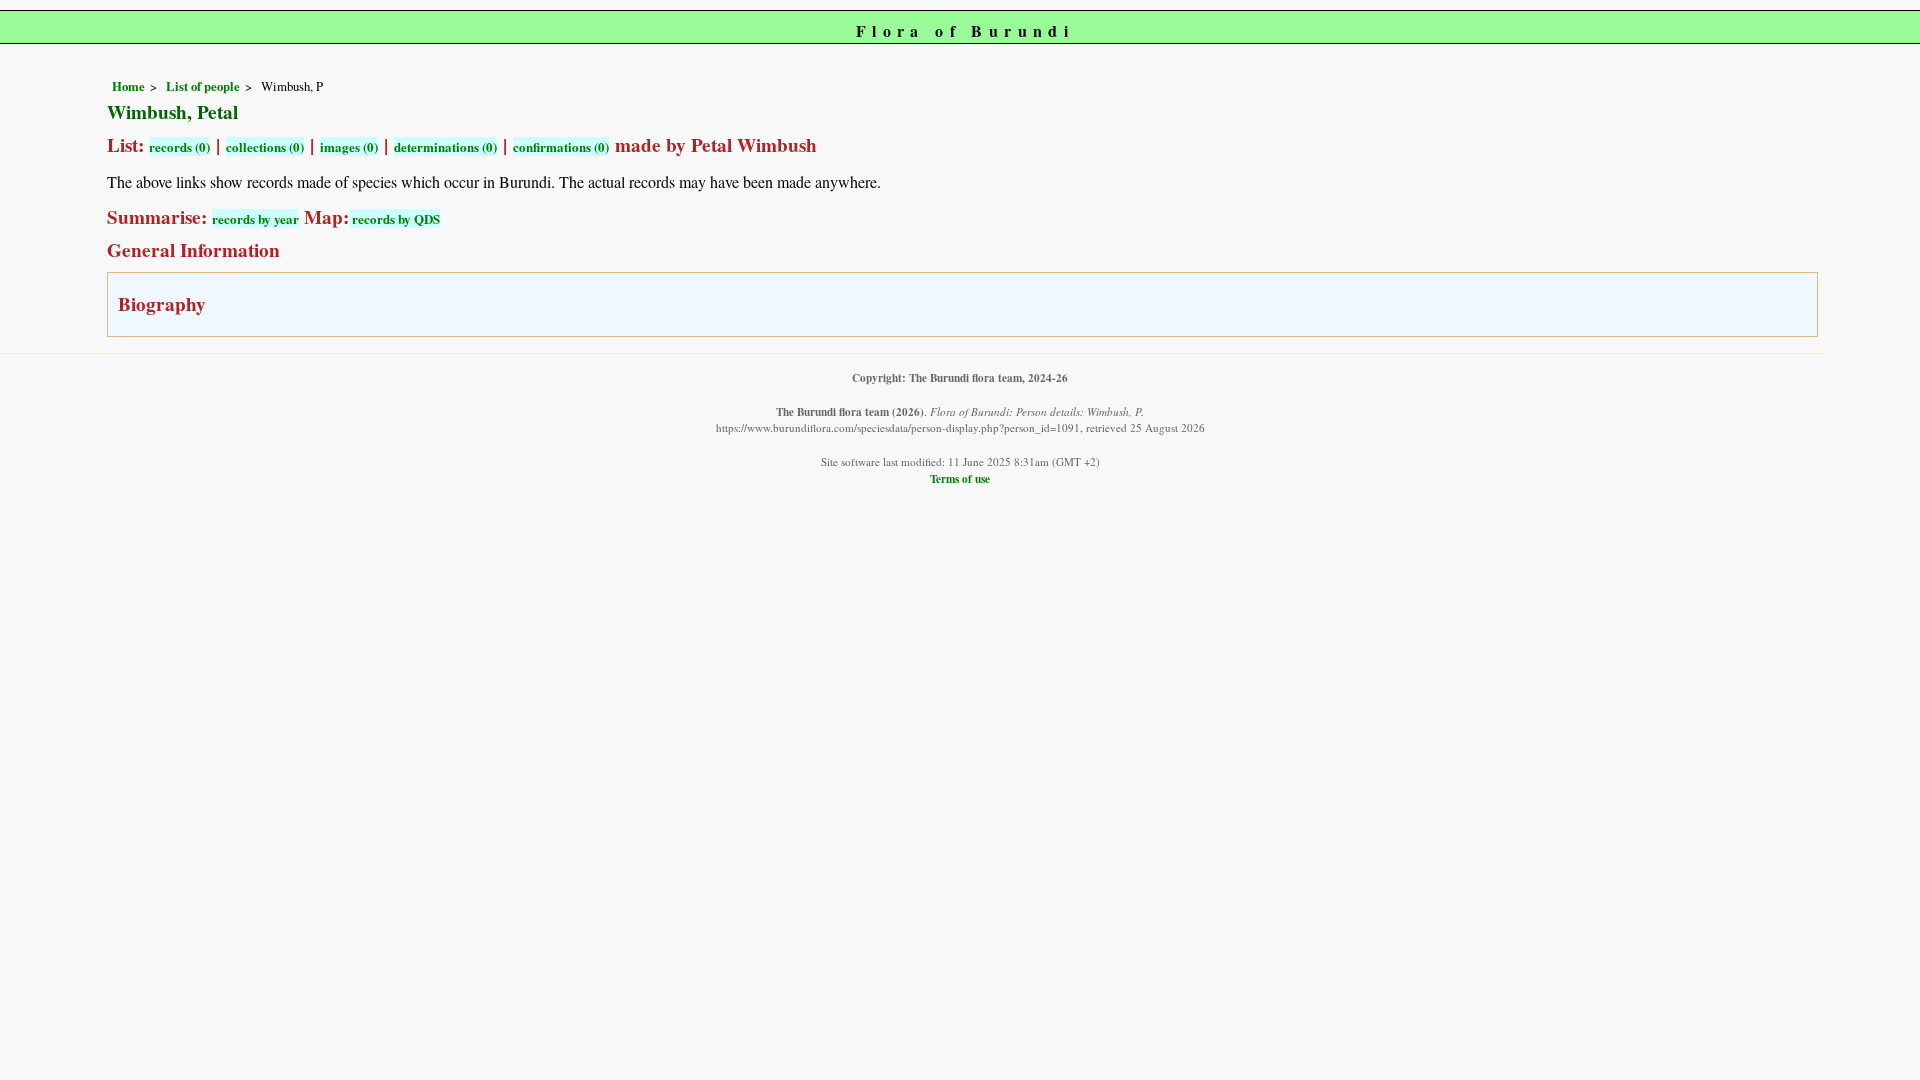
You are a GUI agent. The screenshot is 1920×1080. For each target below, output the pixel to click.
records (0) (179, 146)
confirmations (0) (561, 146)
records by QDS (394, 218)
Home (128, 86)
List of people (203, 86)
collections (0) (265, 146)
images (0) (349, 146)
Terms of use (960, 478)
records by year (255, 218)
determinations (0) (445, 146)
